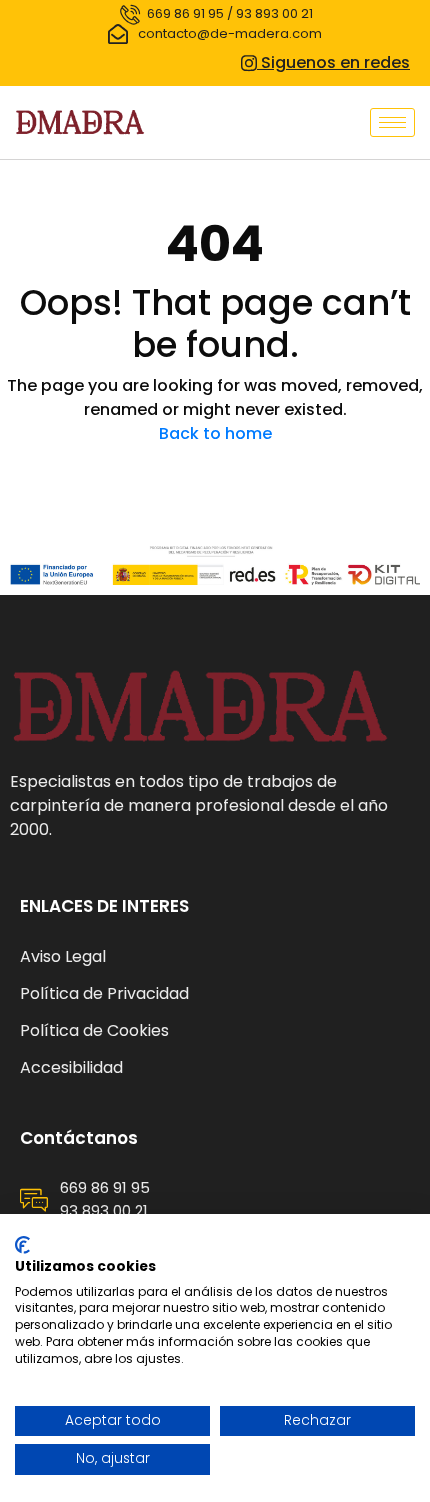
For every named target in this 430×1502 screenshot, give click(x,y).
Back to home (215, 433)
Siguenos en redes (333, 62)
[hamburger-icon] (392, 122)
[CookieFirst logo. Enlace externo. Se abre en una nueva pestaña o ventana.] (22, 1245)
